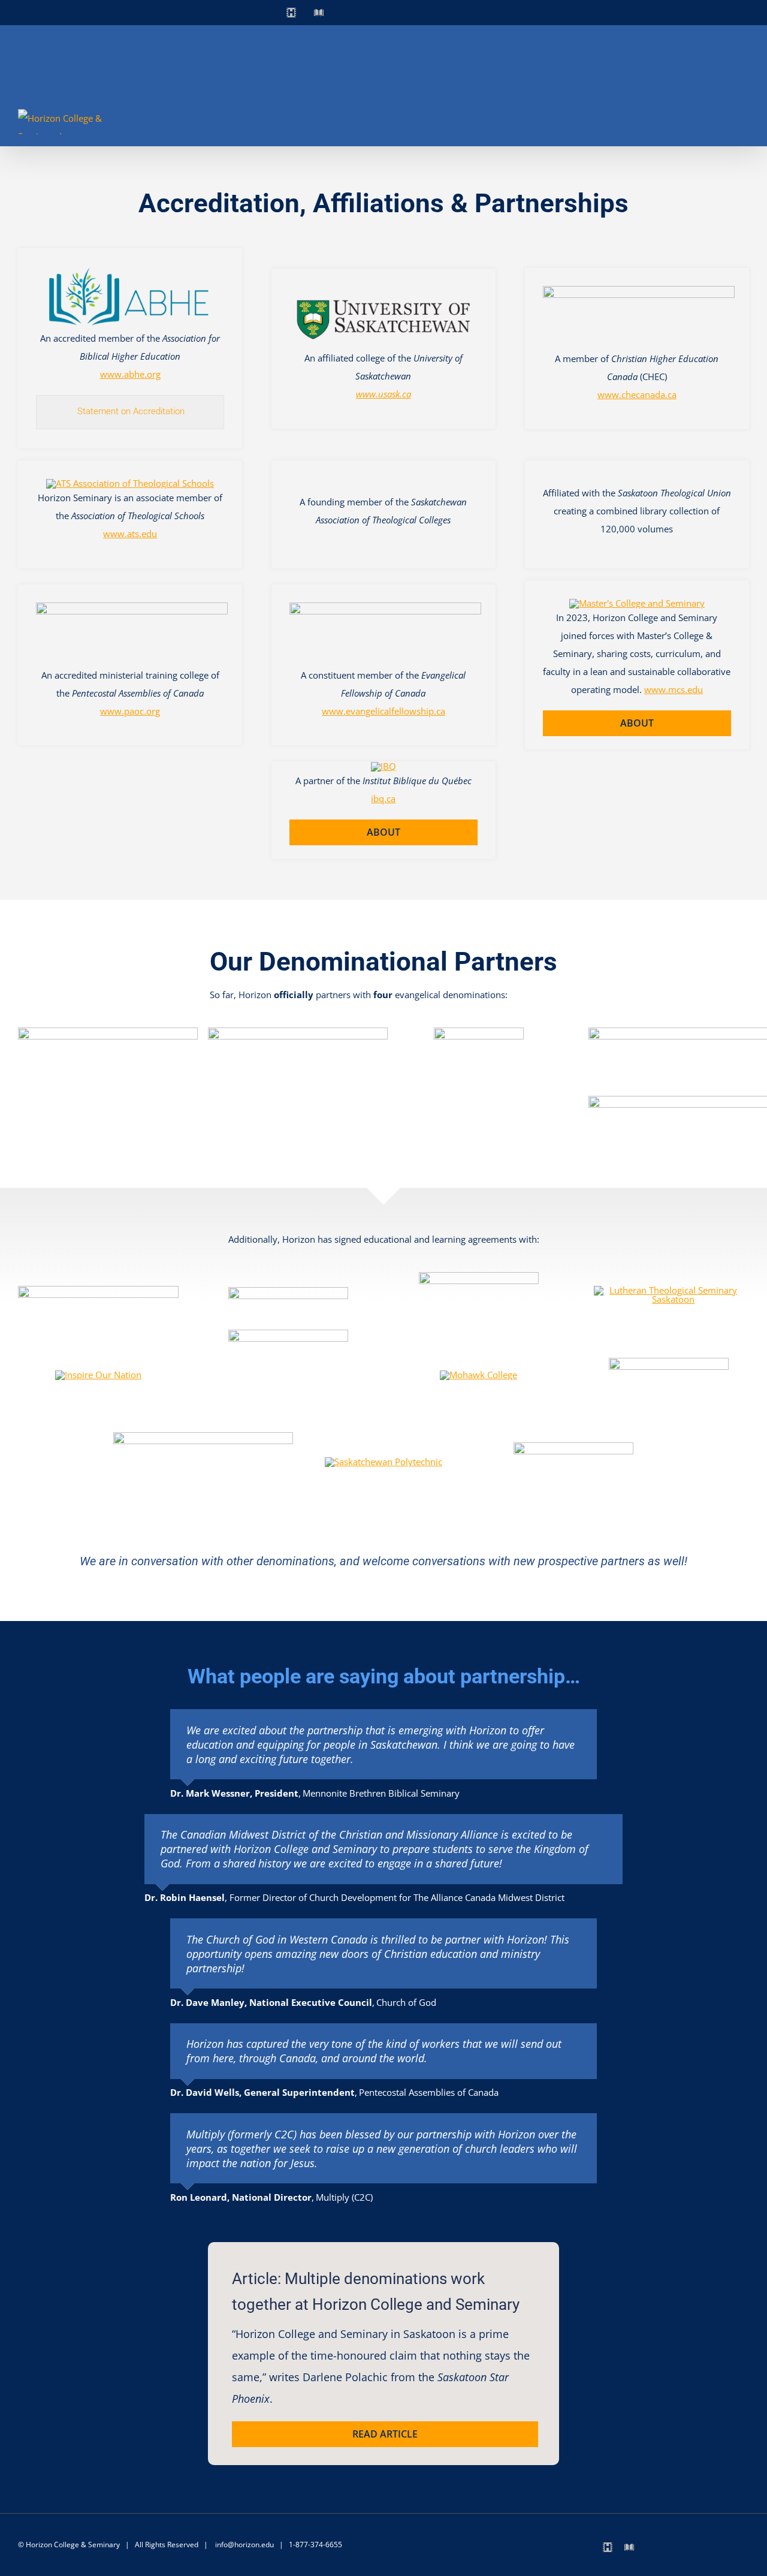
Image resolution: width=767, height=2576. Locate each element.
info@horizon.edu (244, 2545)
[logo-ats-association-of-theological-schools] (130, 483)
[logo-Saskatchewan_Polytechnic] (383, 1462)
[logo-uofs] (383, 291)
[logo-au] (98, 1290)
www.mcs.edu (674, 689)
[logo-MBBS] (288, 1334)
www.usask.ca (383, 394)
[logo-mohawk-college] (478, 1375)
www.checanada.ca (637, 394)
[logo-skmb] (479, 1032)
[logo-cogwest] (298, 1032)
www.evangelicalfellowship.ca (383, 711)
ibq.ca (383, 799)
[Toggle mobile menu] (744, 126)
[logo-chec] (639, 290)
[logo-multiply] (669, 1362)
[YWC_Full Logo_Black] (573, 1447)
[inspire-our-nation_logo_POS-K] (98, 1375)
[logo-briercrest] (288, 1291)
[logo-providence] (203, 1436)
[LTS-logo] (669, 1290)
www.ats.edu (130, 534)
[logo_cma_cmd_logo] (108, 1032)
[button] (130, 412)
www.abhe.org (130, 374)
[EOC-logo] (479, 1276)
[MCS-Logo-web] (637, 603)
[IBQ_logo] (383, 766)
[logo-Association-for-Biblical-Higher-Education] (130, 270)
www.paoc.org (130, 711)
